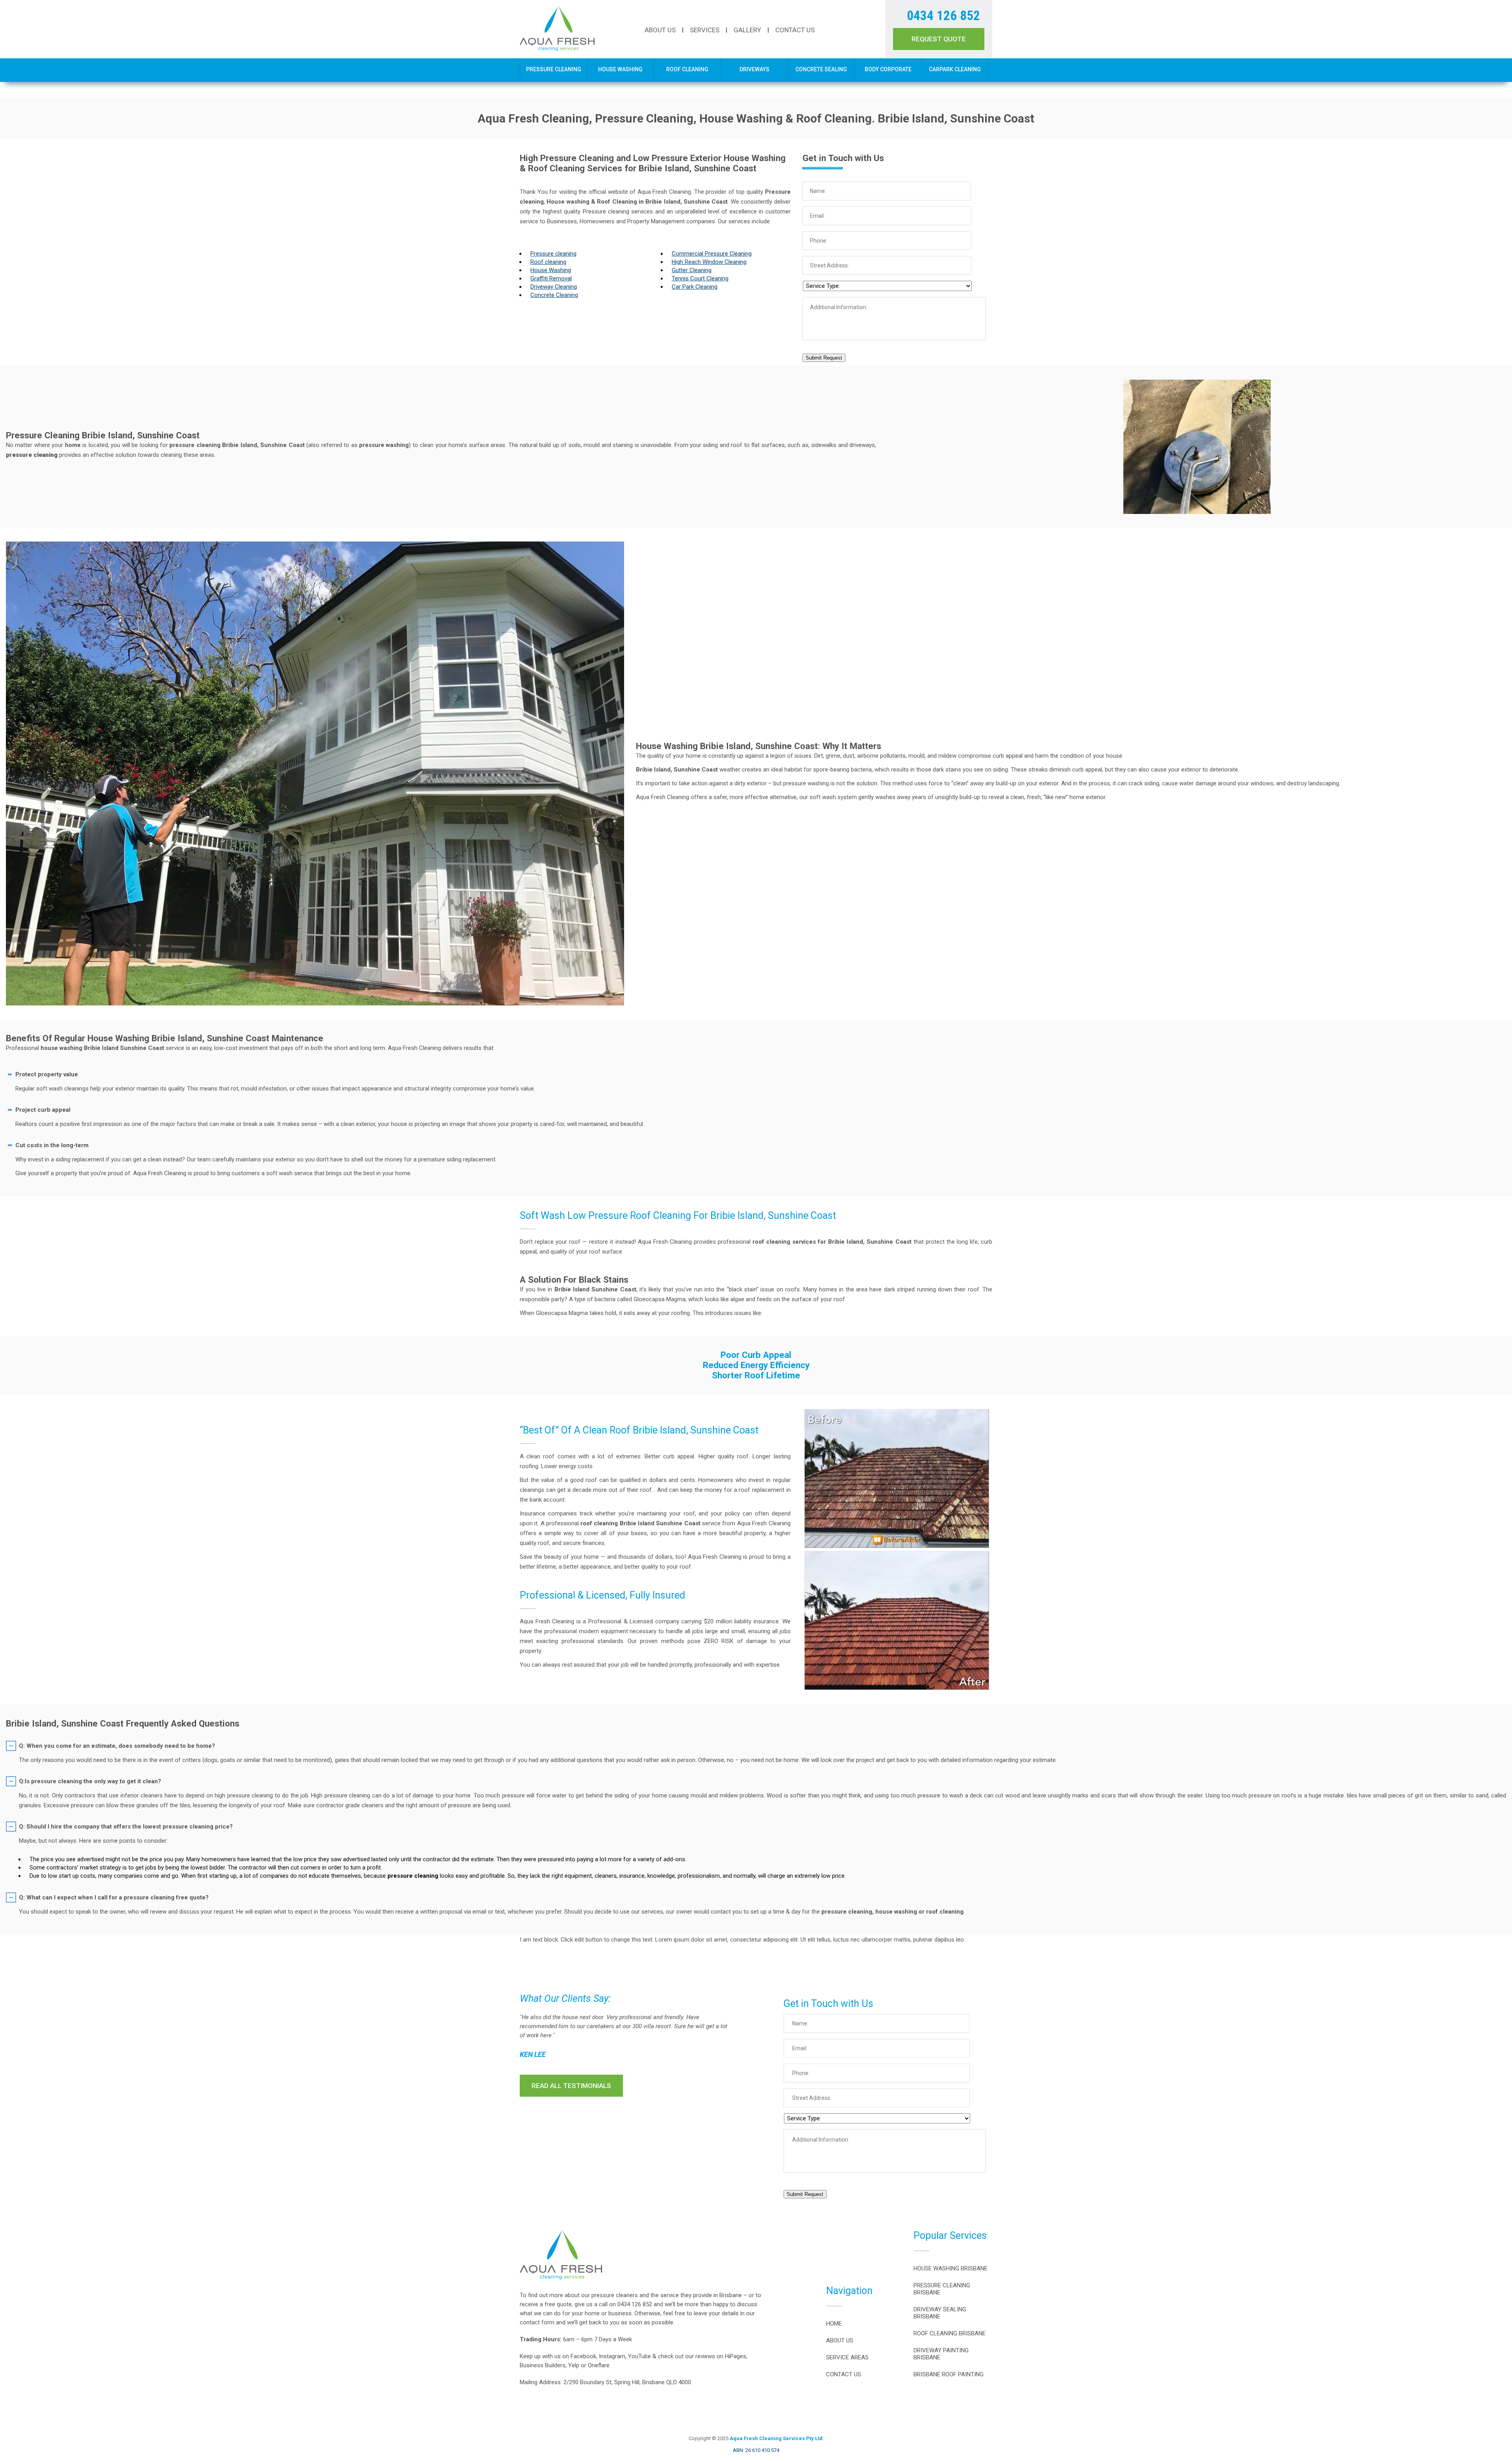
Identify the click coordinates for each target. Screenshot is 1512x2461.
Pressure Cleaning (554, 69)
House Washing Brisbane (951, 2268)
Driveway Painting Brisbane (941, 2354)
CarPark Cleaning (955, 69)
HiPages (736, 2356)
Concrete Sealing (821, 69)
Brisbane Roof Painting (949, 2374)
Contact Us (795, 30)
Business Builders (543, 2365)
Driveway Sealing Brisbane (940, 2313)
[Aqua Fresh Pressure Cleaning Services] (557, 49)
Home (834, 2324)
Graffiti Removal (551, 278)
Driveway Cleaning (554, 287)
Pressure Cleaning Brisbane (942, 2289)
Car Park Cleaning (695, 287)
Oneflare (599, 2365)
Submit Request (824, 358)
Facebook (583, 2356)
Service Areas (847, 2357)
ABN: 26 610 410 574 (756, 2450)
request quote (939, 39)
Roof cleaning (548, 262)
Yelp (574, 2365)
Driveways (754, 69)
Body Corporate (888, 69)
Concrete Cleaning (554, 295)
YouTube (639, 2356)
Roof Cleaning (687, 69)
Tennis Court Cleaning (700, 278)
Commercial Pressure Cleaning (712, 254)
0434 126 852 (943, 16)
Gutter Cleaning (692, 270)
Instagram (612, 2356)
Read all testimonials (571, 2086)
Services (705, 30)
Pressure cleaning (553, 254)
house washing (61, 1048)
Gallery (747, 30)
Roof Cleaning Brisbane (950, 2333)
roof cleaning (599, 1523)
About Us (660, 30)
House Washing (620, 69)
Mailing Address (540, 2382)
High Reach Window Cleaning (709, 262)
